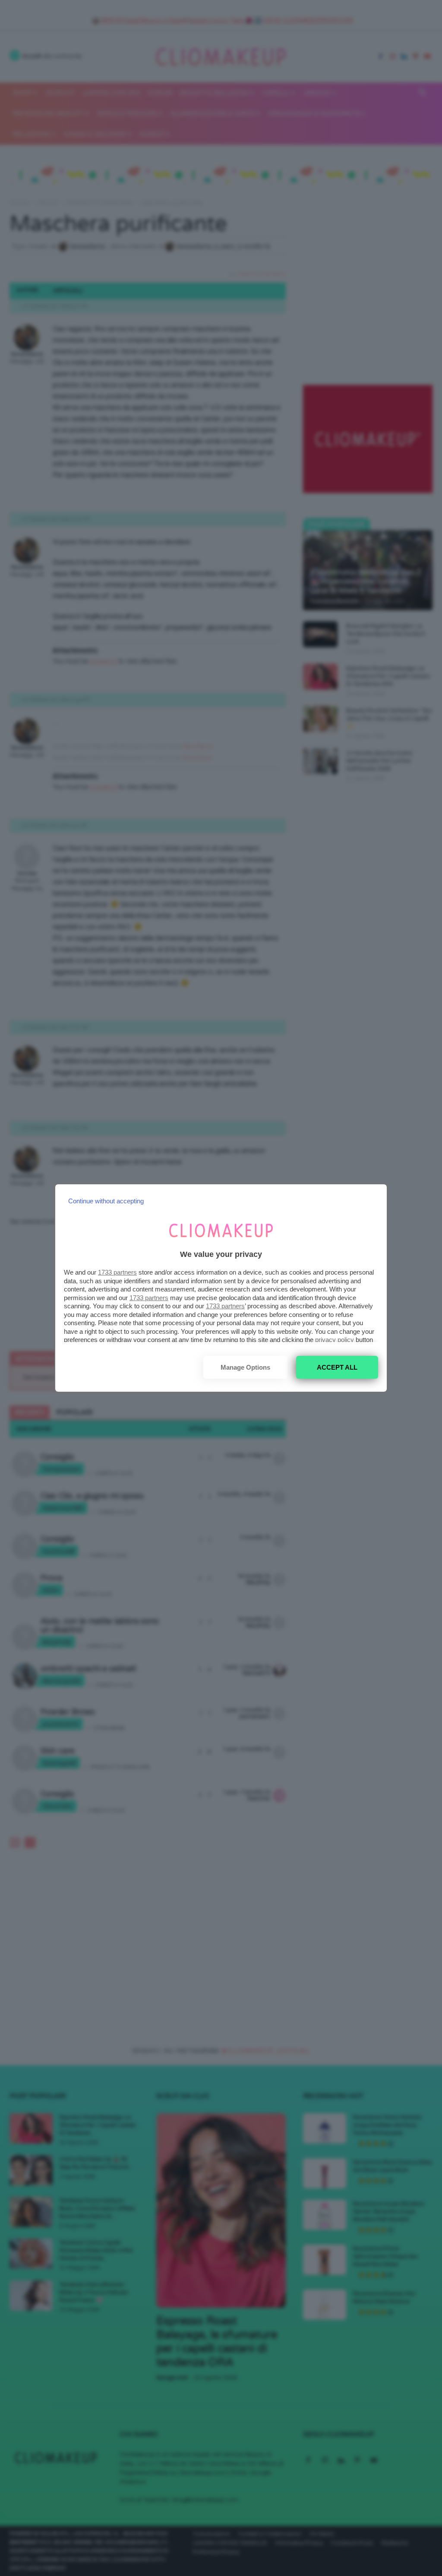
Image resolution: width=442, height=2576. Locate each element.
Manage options (245, 1367)
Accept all (337, 1367)
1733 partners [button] (117, 1272)
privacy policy (335, 1340)
